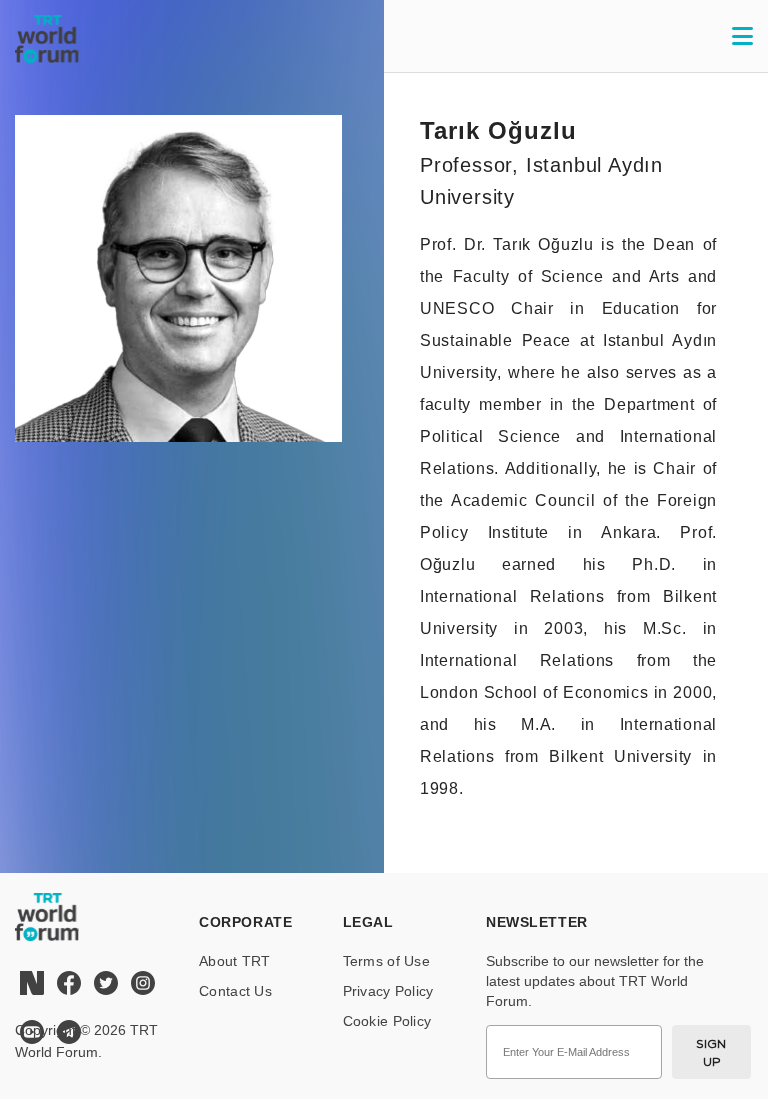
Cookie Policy (387, 1021)
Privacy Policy (388, 991)
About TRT (235, 961)
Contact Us (235, 991)
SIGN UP (711, 1052)
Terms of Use (386, 961)
